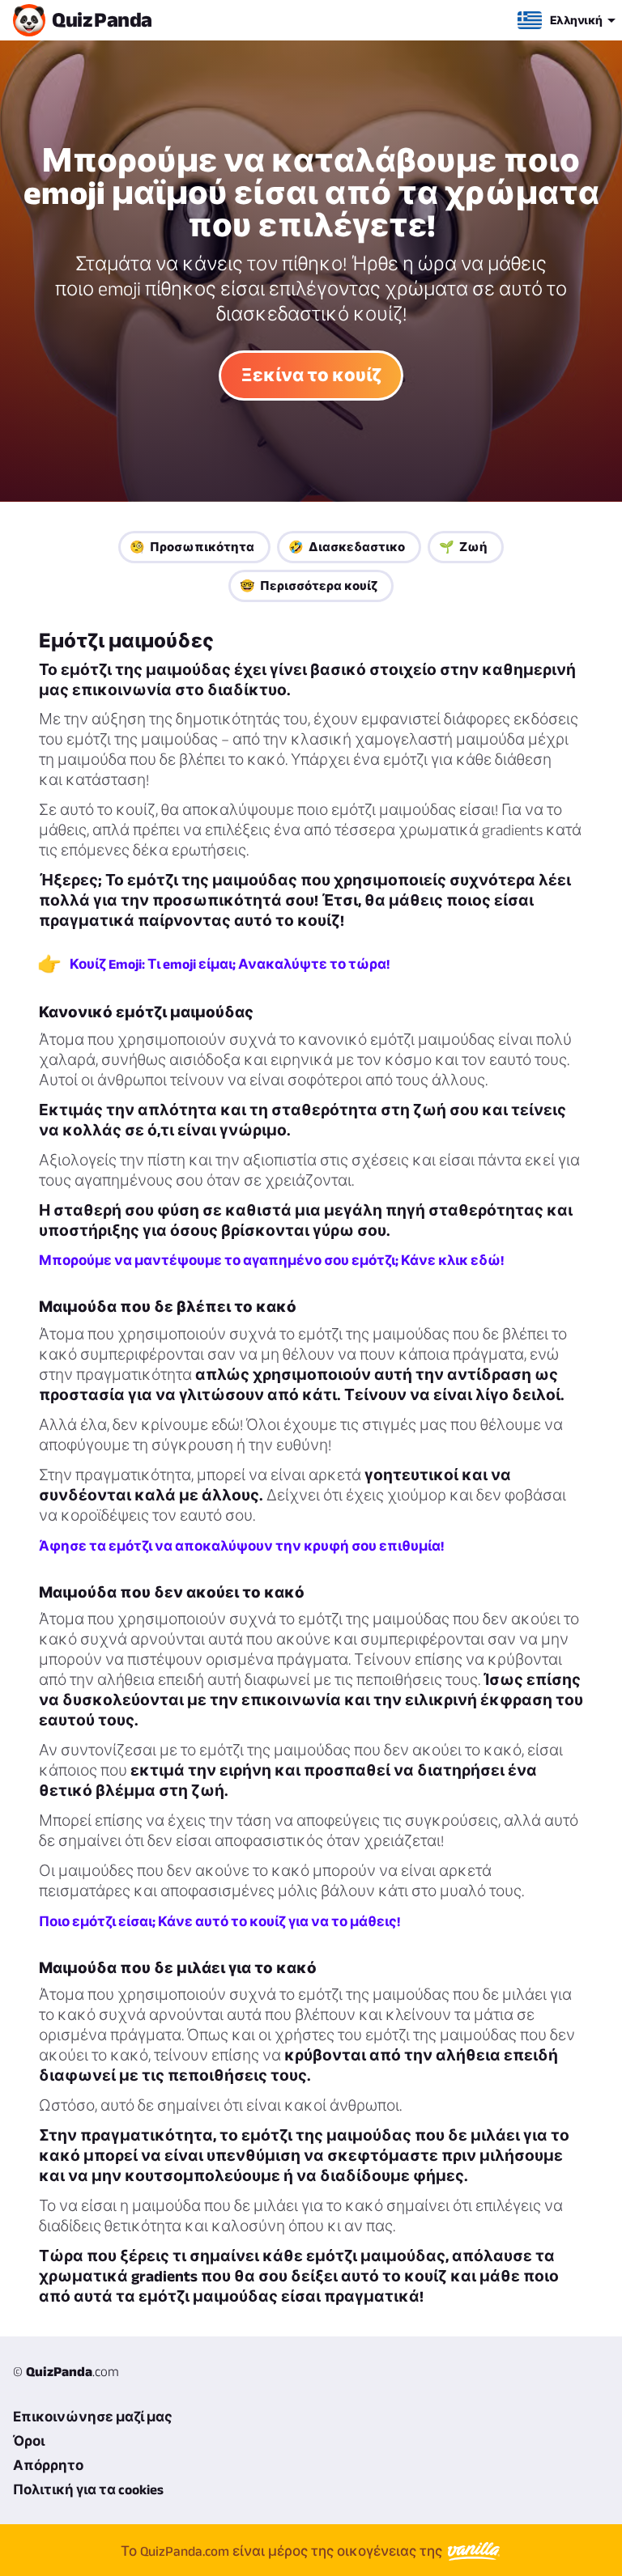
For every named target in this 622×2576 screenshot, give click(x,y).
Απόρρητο (48, 2465)
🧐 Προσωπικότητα (192, 547)
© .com (66, 2371)
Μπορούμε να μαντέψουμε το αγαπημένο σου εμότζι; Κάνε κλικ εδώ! (271, 1260)
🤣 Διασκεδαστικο (347, 547)
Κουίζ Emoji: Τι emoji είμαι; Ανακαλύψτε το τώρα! (230, 964)
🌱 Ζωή (463, 547)
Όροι (29, 2441)
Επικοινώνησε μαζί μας (93, 2417)
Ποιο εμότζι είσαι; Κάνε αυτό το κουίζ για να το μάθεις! (219, 1921)
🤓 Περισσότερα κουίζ (309, 586)
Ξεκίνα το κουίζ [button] (311, 375)
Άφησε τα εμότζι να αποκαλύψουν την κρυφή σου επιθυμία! (241, 1546)
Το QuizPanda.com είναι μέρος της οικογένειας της (283, 2551)
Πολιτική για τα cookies (88, 2489)
